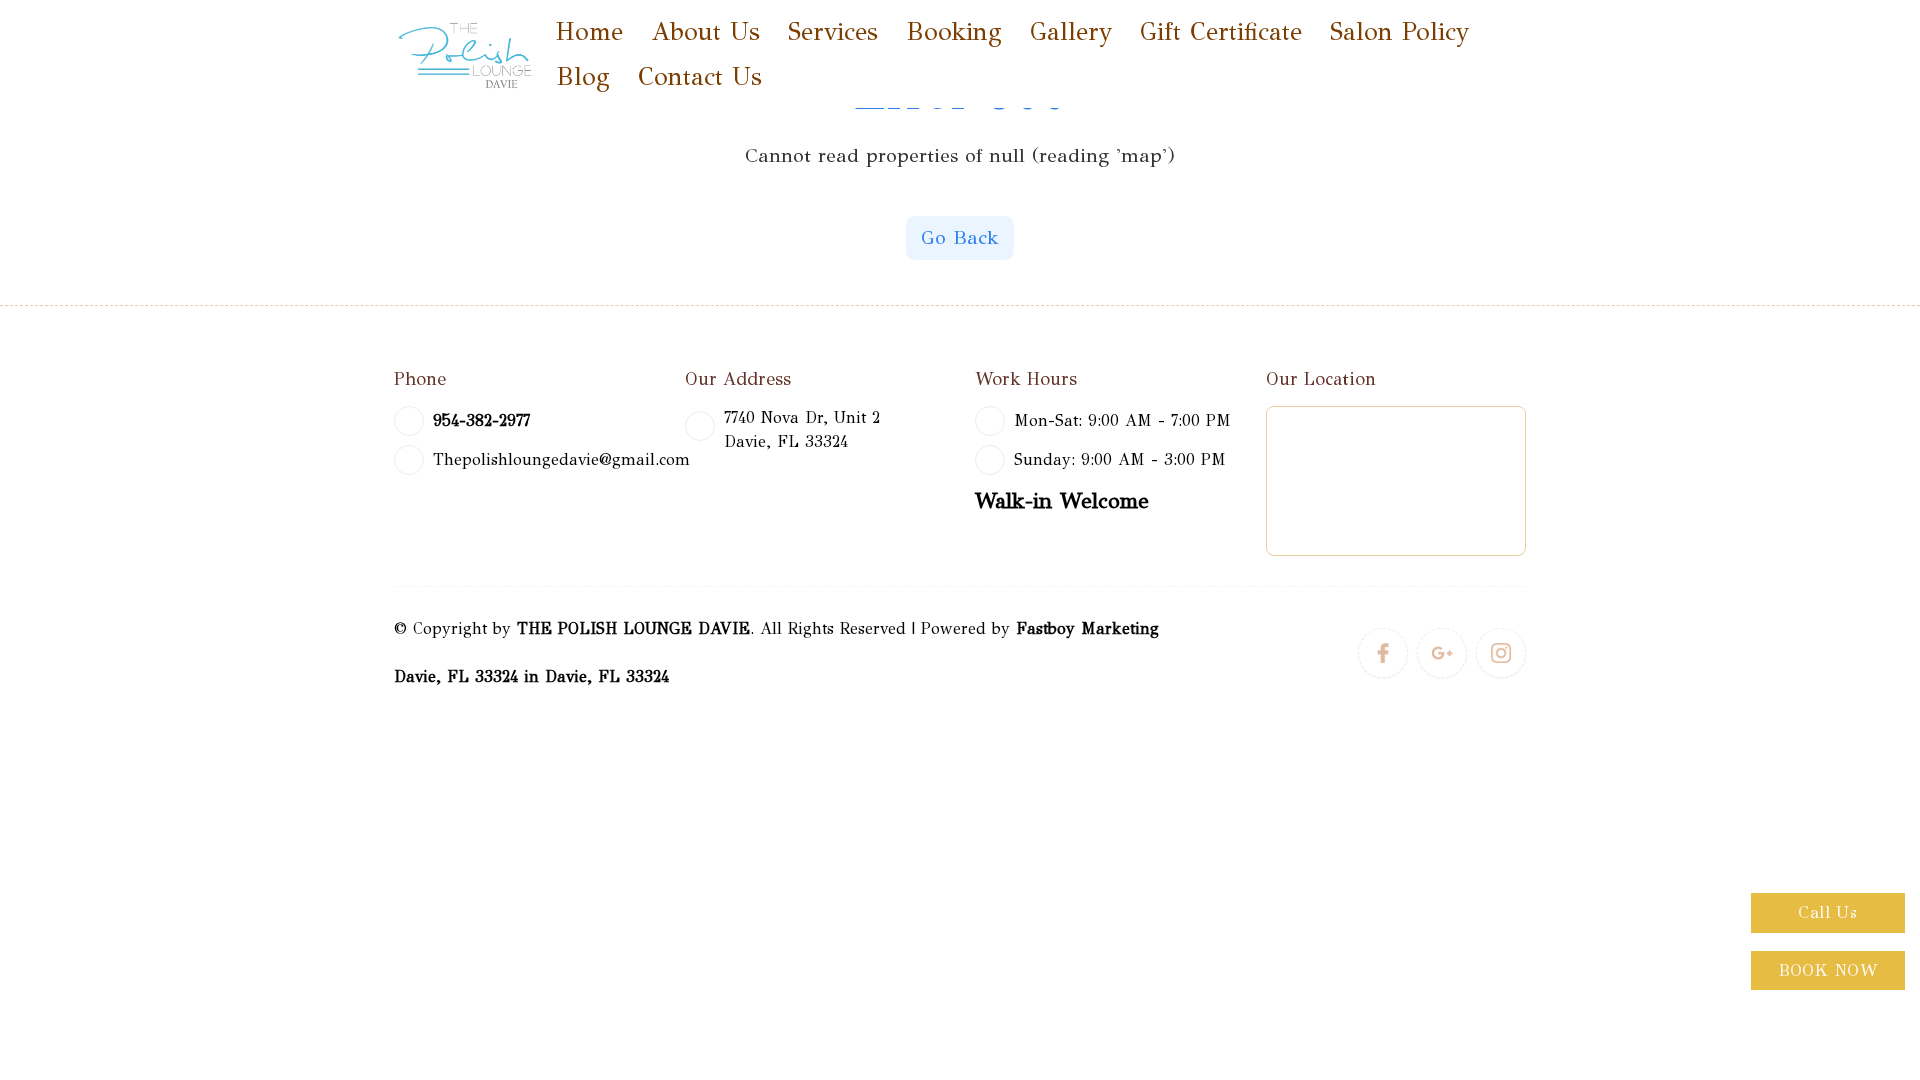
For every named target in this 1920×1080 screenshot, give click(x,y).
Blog (583, 76)
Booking (954, 31)
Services (833, 31)
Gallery (1071, 31)
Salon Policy (1399, 31)
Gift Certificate (1221, 31)
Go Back (960, 237)
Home (589, 31)
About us (705, 31)
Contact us (700, 76)
